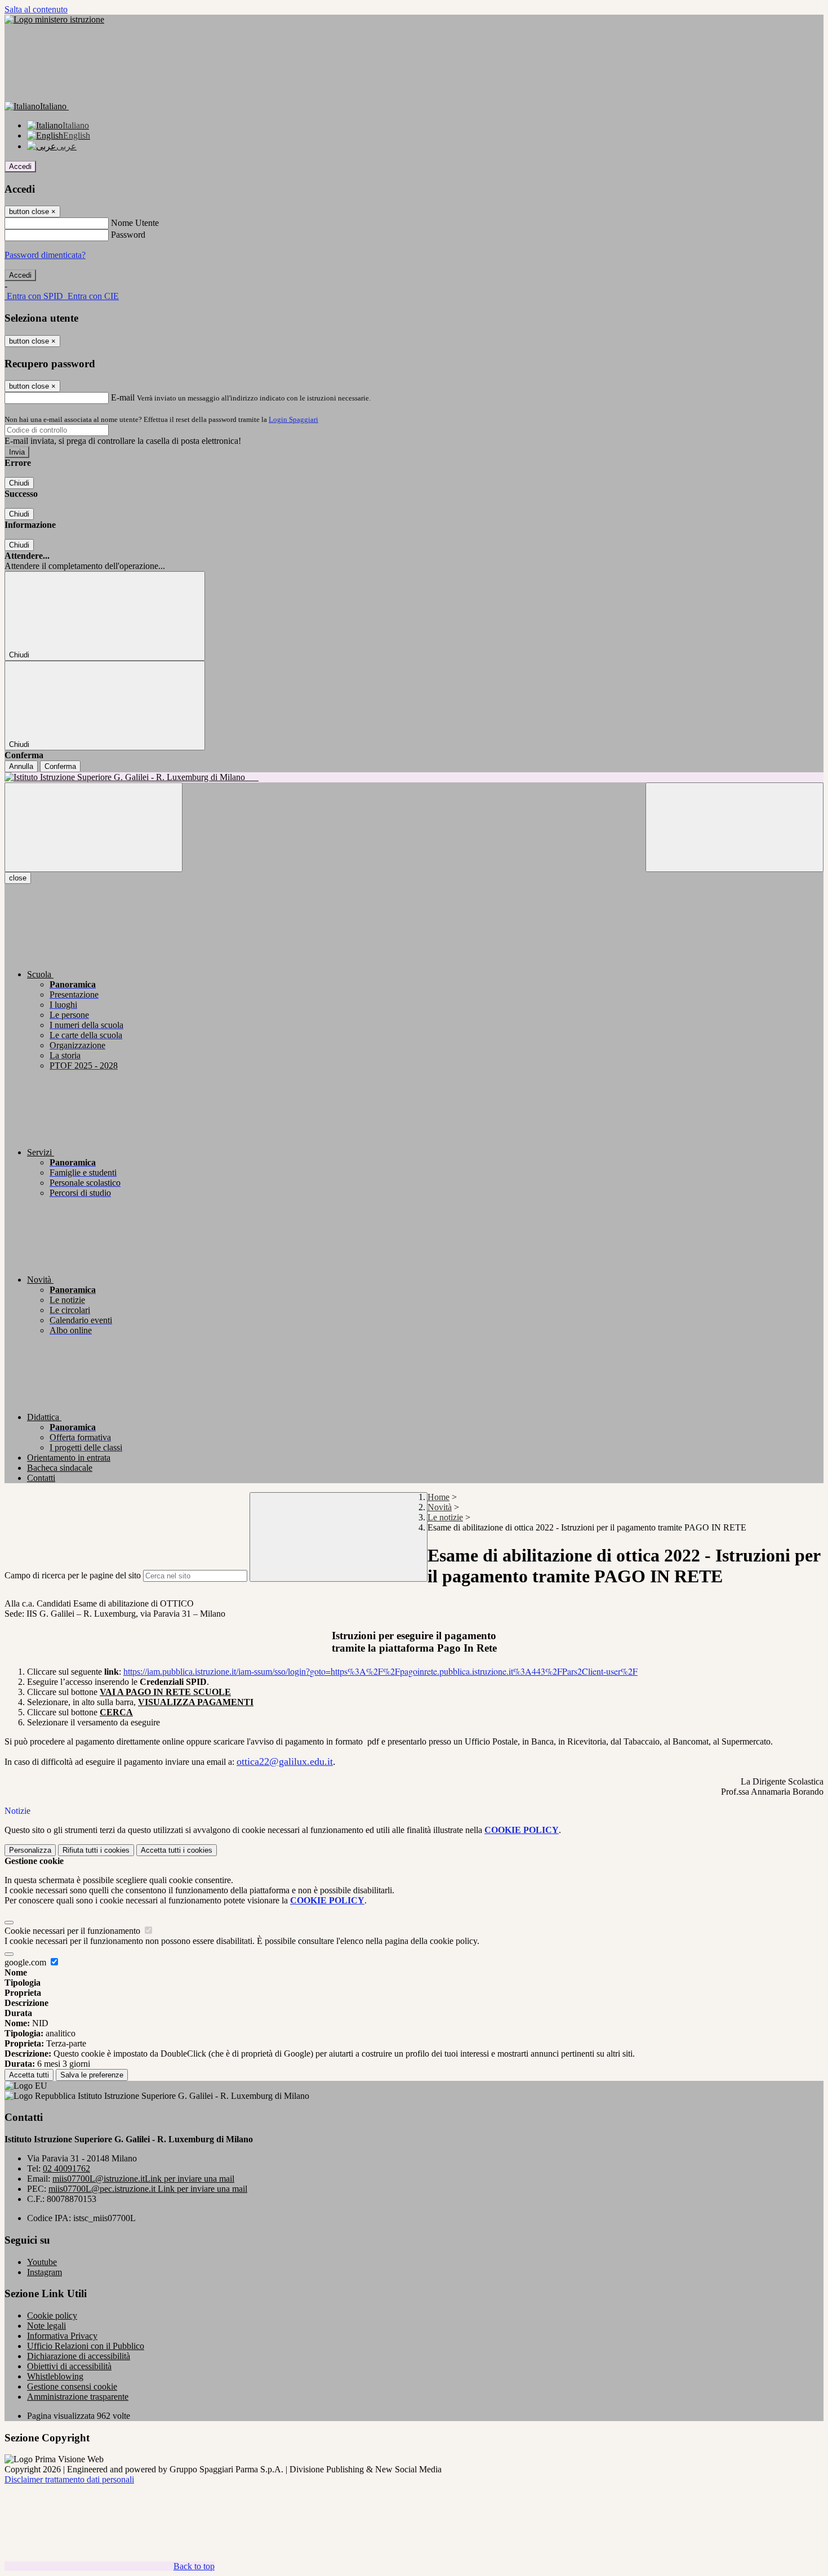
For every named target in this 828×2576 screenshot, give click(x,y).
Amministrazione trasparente (78, 2397)
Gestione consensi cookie (72, 2386)
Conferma (60, 766)
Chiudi (19, 483)
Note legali (46, 2326)
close (18, 878)
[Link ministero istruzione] (54, 19)
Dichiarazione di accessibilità (79, 2356)
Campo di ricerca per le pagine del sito (73, 1575)
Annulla (21, 766)
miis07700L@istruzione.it (143, 2179)
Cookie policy (52, 2315)
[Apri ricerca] (734, 827)
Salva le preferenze (92, 2075)
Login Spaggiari (293, 419)
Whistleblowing (55, 2376)
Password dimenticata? (45, 255)
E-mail (123, 397)
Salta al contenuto (36, 9)
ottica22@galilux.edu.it (285, 1761)
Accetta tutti (177, 1850)
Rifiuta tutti (96, 1850)
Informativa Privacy (62, 2336)
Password (128, 235)
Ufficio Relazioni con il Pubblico (86, 2346)
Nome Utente (135, 223)
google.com (26, 1962)
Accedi (20, 166)
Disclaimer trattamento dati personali (69, 2479)
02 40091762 (66, 2168)
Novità (440, 1507)
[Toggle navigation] (94, 827)
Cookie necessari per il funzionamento (74, 1931)
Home (439, 1497)
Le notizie (445, 1517)
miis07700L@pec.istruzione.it (148, 2189)
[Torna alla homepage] (414, 777)
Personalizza (30, 1850)
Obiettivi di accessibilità (69, 2366)
